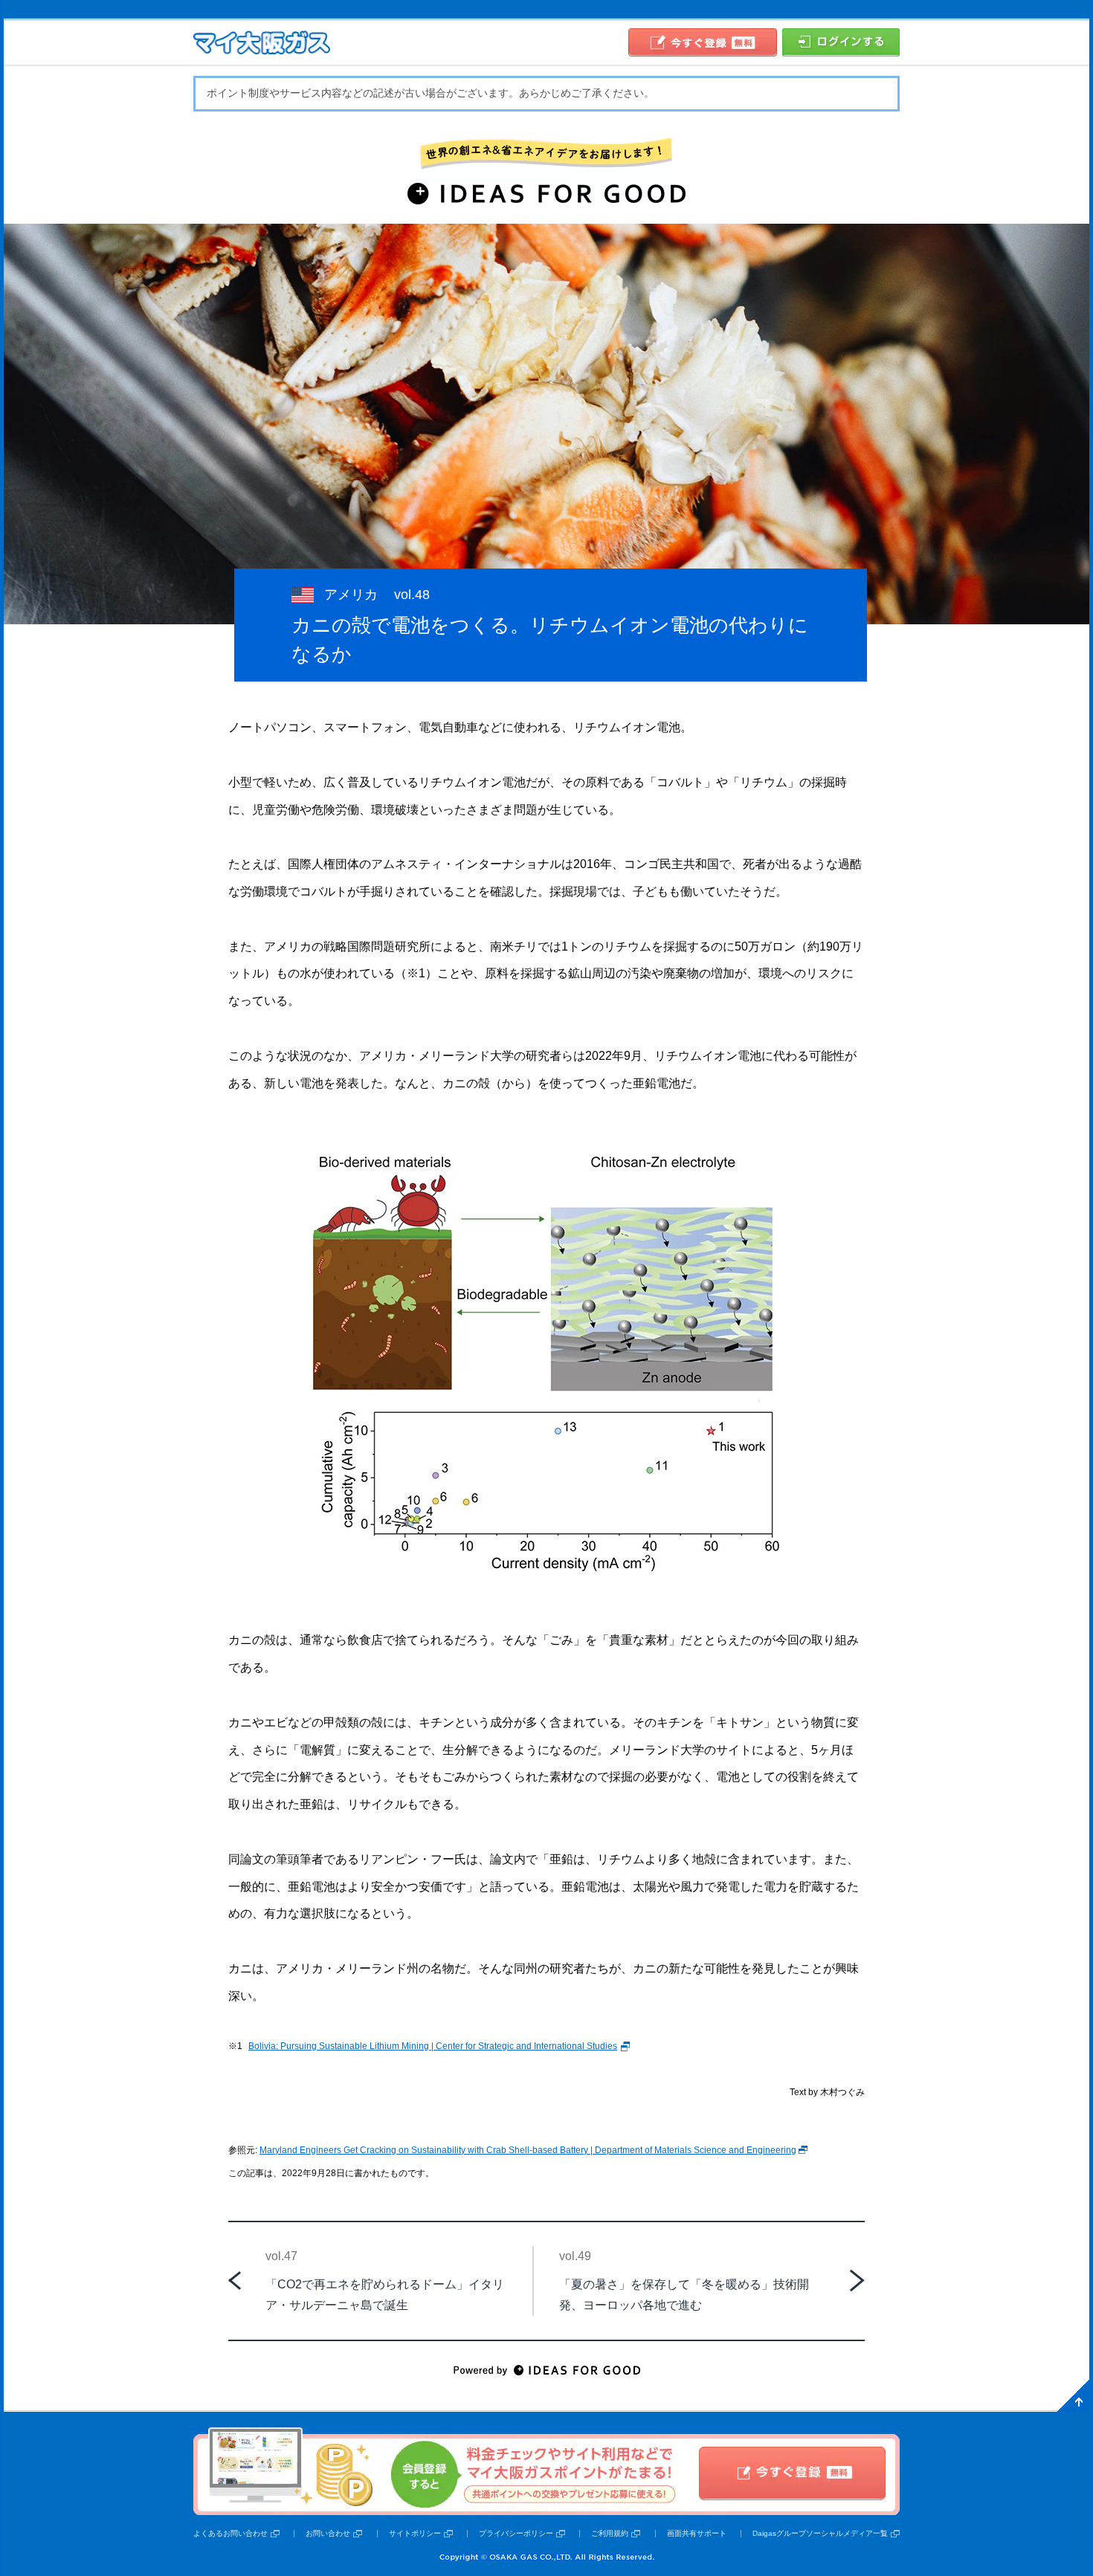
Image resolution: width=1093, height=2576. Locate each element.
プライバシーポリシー (516, 2533)
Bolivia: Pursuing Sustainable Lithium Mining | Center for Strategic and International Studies (433, 2046)
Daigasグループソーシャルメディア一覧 (820, 2533)
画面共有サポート (697, 2533)
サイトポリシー (415, 2533)
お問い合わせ (328, 2533)
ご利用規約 (610, 2533)
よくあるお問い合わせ (230, 2533)
